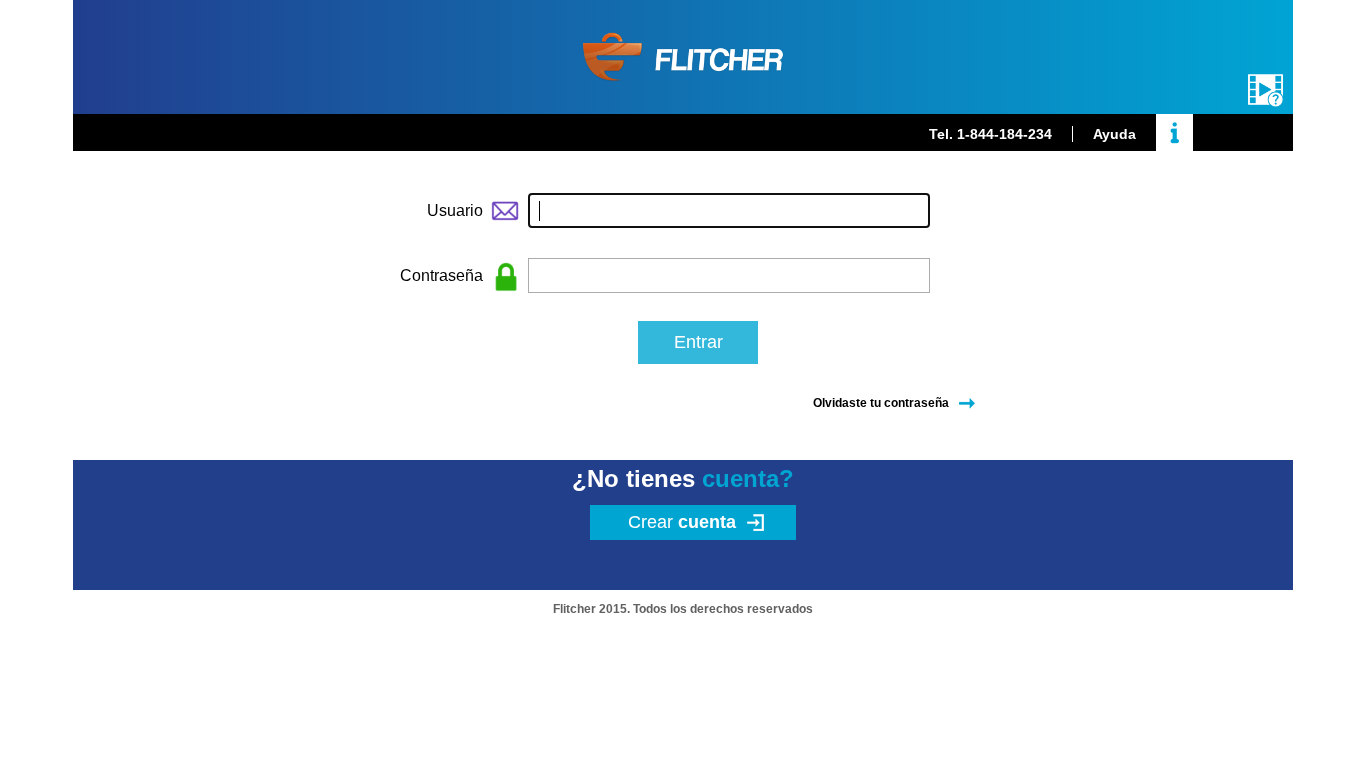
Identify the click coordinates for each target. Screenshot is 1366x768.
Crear (682, 522)
